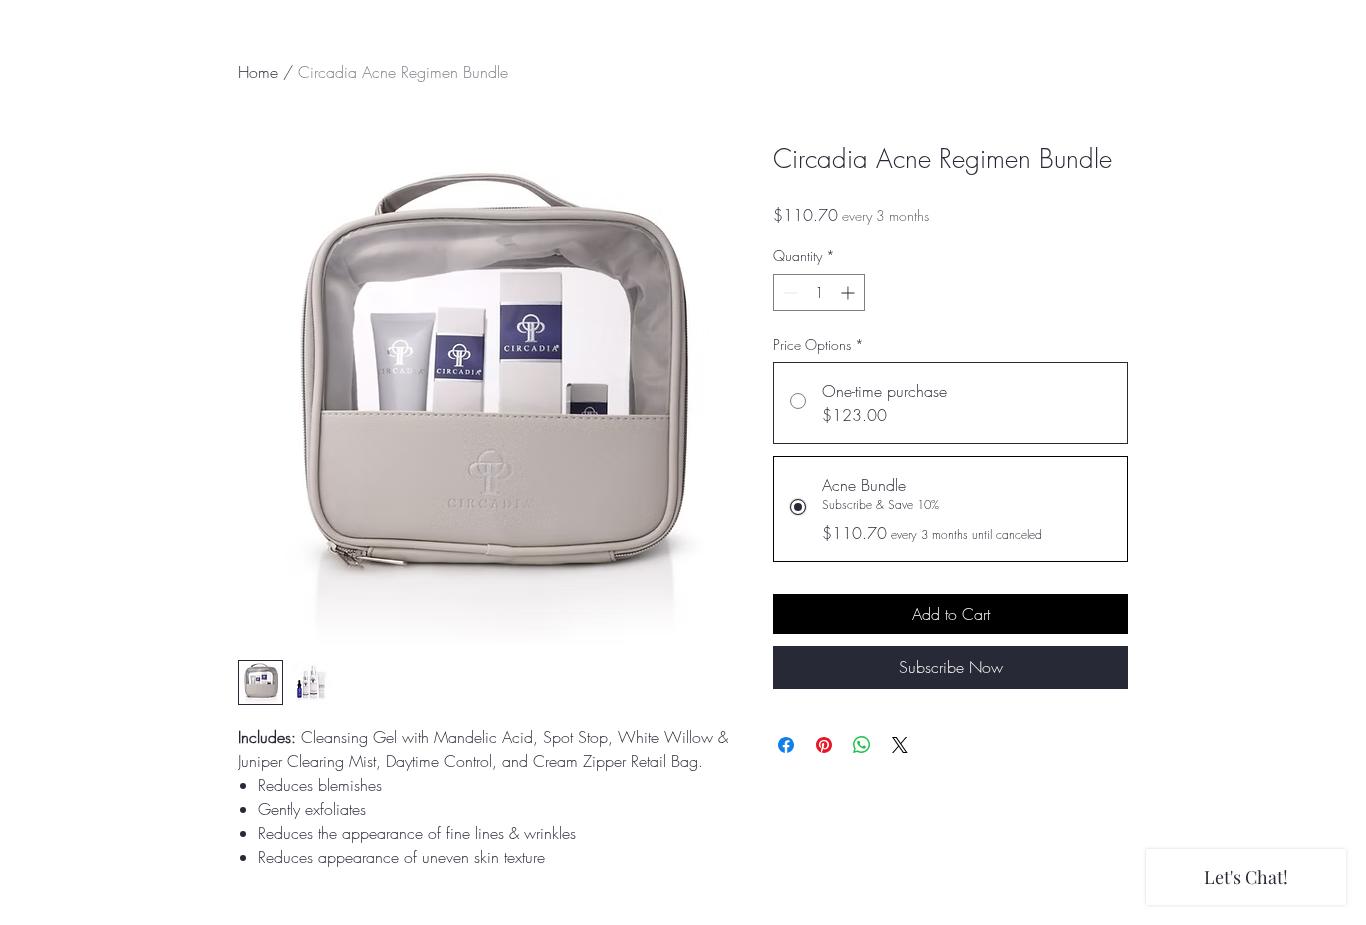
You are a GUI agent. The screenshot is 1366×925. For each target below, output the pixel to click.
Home (258, 72)
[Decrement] (788, 292)
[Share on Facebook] (786, 745)
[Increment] (849, 292)
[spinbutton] (819, 292)
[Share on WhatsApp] (862, 745)
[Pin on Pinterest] (824, 745)
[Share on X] (900, 745)
